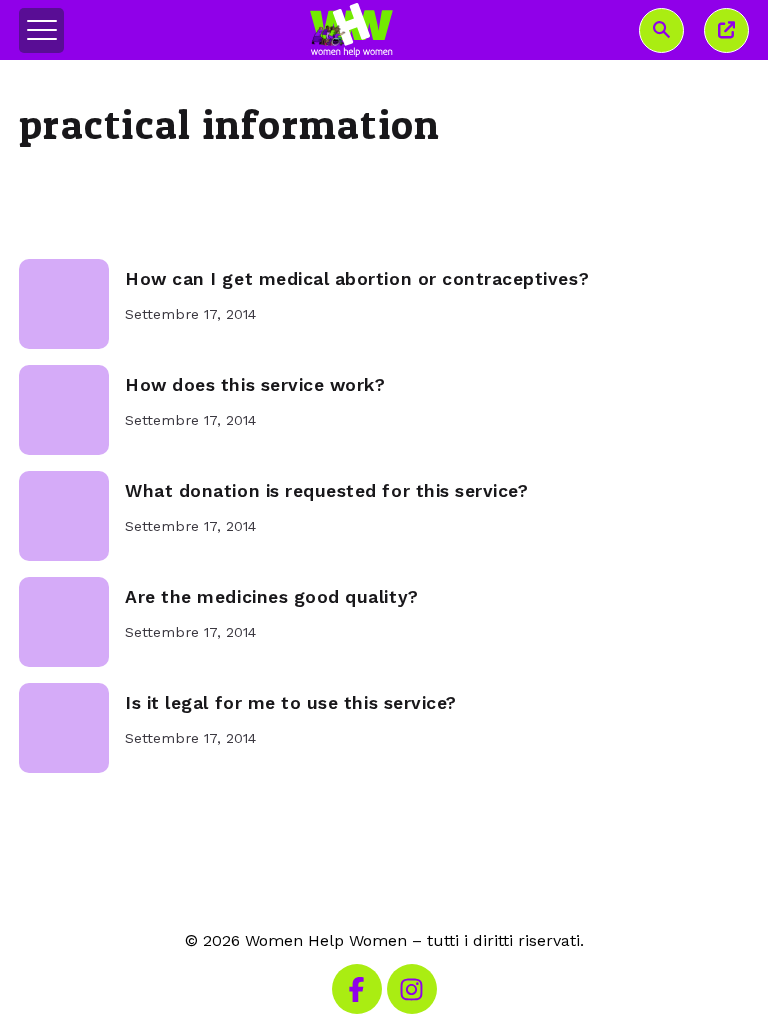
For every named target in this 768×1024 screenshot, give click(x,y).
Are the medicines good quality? (271, 597)
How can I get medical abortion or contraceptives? (357, 279)
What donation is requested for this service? (326, 491)
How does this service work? (255, 385)
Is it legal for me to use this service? (291, 703)
